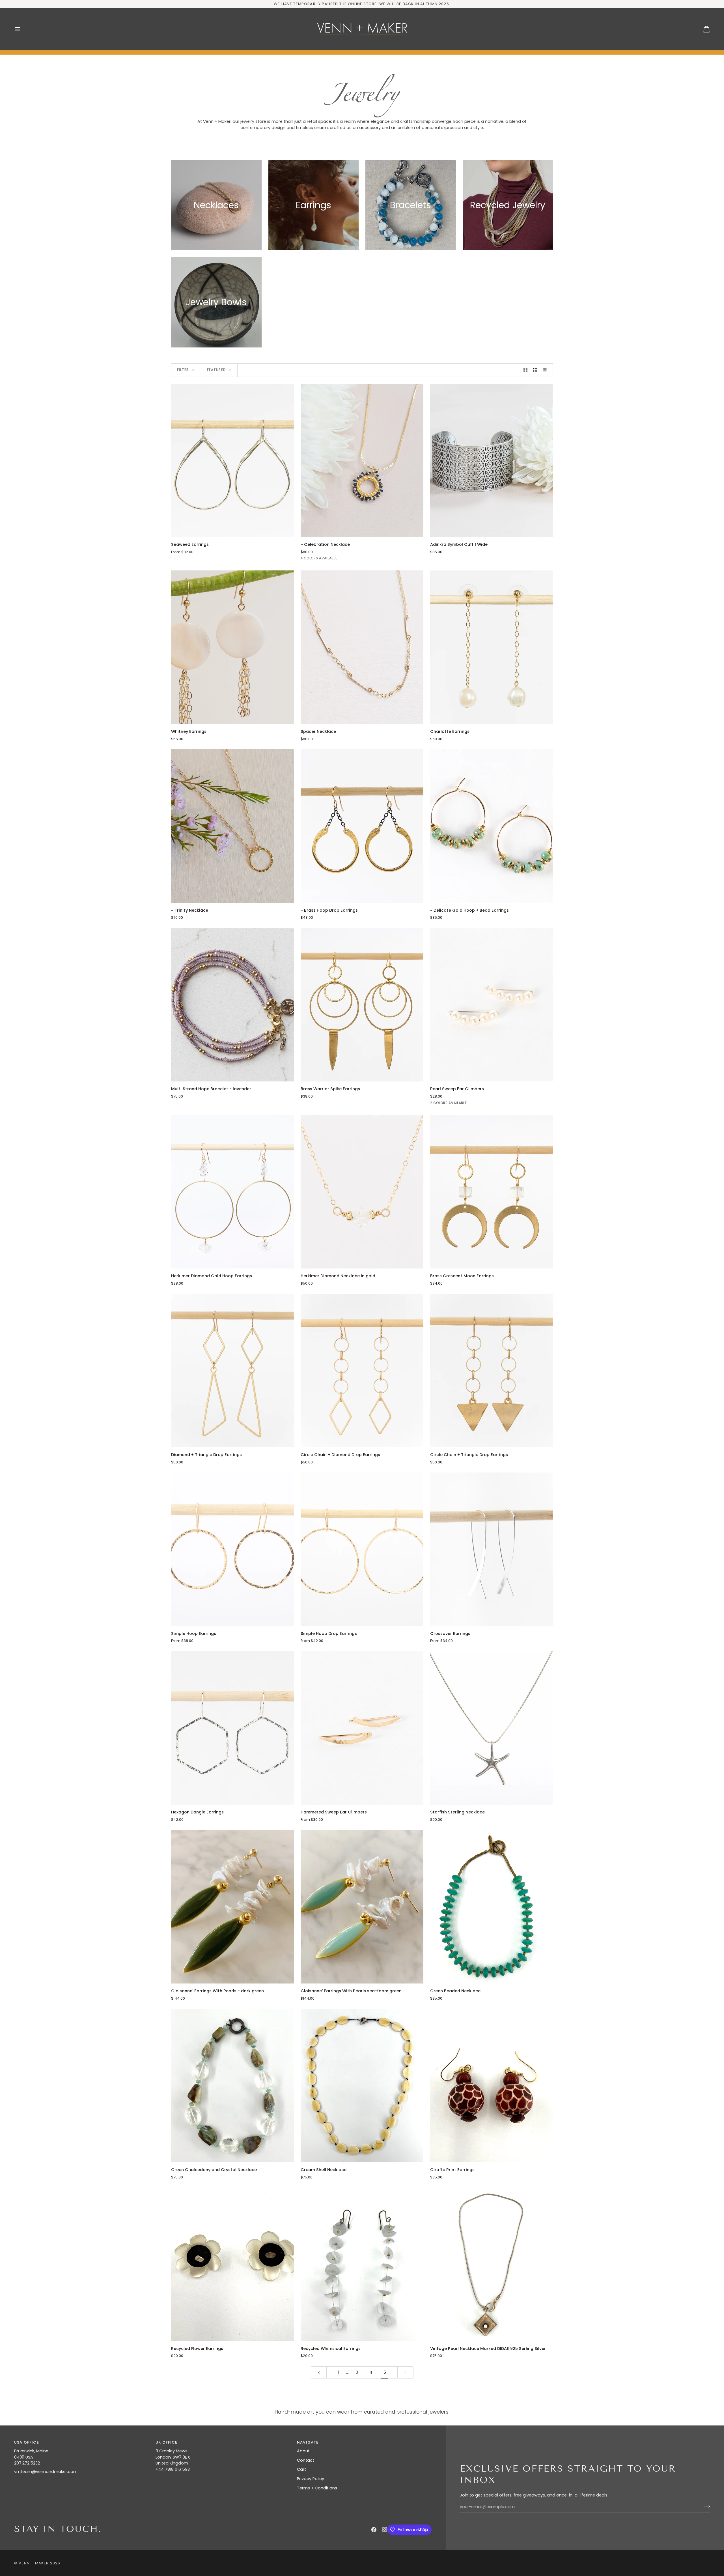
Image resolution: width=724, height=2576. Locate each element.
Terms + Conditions (317, 2488)
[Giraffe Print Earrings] (492, 2086)
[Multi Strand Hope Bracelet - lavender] (232, 1005)
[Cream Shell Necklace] (362, 2086)
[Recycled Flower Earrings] (232, 2264)
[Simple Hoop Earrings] (232, 1549)
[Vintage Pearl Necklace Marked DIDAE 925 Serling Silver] (492, 2264)
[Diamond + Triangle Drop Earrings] (232, 1370)
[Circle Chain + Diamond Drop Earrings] (362, 1370)
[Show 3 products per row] (535, 370)
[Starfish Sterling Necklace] (492, 1728)
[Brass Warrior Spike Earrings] (362, 1005)
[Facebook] (374, 2530)
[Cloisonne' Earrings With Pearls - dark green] (232, 1907)
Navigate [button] (308, 2442)
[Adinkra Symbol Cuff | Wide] (492, 461)
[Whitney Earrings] (232, 647)
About (303, 2451)
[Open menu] (23, 29)
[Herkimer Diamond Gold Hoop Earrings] (232, 1192)
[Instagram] (385, 2530)
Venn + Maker (34, 2563)
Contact (306, 2460)
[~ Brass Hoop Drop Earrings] (362, 826)
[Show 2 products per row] (526, 370)
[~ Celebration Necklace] (362, 461)
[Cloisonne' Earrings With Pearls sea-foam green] (362, 1907)
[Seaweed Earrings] (232, 461)
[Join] (705, 2506)
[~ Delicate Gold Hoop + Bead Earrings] (492, 826)
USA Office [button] (27, 2442)
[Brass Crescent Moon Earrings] (492, 1192)
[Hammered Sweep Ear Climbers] (362, 1728)
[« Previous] (319, 2372)
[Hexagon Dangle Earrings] (232, 1728)
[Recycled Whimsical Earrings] (362, 2264)
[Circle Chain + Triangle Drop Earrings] (492, 1370)
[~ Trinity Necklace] (232, 826)
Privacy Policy (311, 2479)
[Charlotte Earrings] (492, 647)
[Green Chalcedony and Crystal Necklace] (232, 2086)
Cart (301, 2469)
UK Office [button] (167, 2442)
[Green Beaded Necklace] (492, 1907)
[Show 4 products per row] (547, 370)
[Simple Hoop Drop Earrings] (362, 1549)
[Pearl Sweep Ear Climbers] (492, 1005)
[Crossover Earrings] (492, 1549)
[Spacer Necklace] (362, 647)
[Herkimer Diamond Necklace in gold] (362, 1192)
